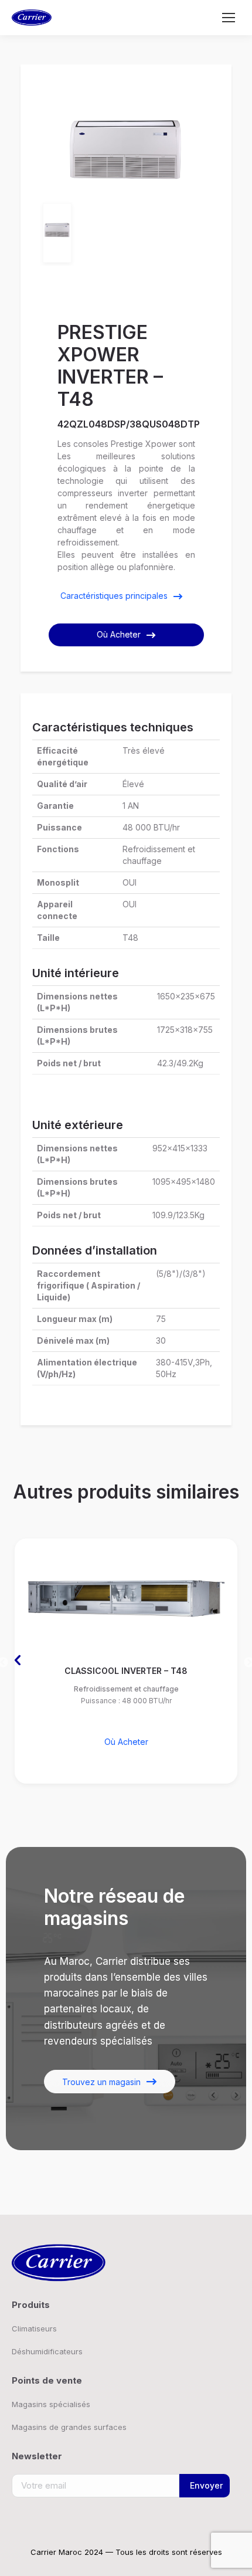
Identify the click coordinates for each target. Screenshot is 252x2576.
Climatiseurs (34, 2328)
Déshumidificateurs (47, 2351)
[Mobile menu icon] (229, 18)
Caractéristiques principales (114, 596)
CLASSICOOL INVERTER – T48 (126, 1671)
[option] (126, 150)
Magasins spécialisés (51, 2404)
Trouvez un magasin (101, 2082)
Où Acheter (119, 634)
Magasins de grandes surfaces (69, 2427)
